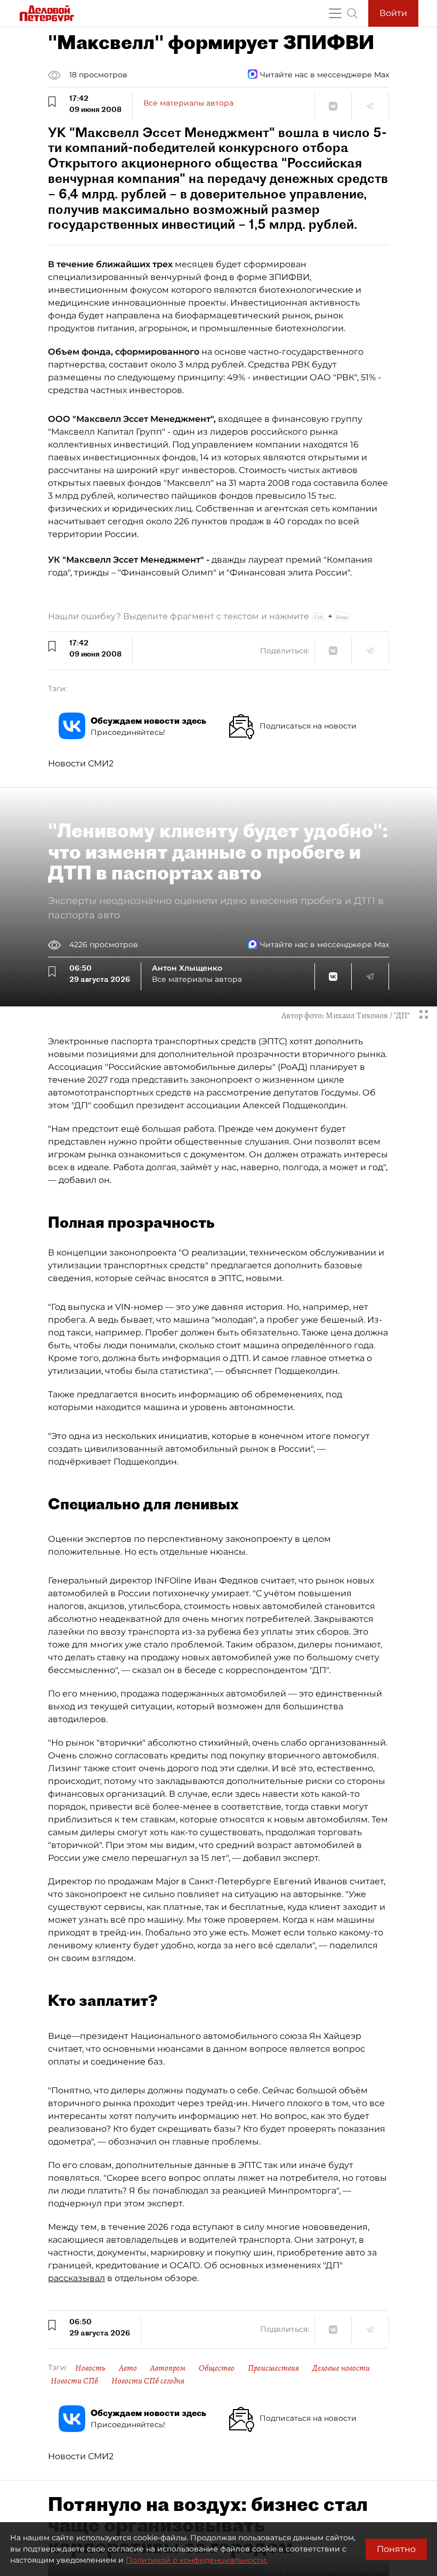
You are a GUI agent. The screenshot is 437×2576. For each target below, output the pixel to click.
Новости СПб (74, 2381)
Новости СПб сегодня (148, 2381)
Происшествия (273, 2368)
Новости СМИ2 (81, 763)
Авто (128, 2368)
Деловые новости (341, 2368)
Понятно (396, 2549)
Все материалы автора (188, 103)
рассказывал (76, 2278)
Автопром (168, 2368)
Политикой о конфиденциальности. (197, 2560)
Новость (90, 2368)
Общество (217, 2368)
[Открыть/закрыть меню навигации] (335, 13)
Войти (393, 13)
